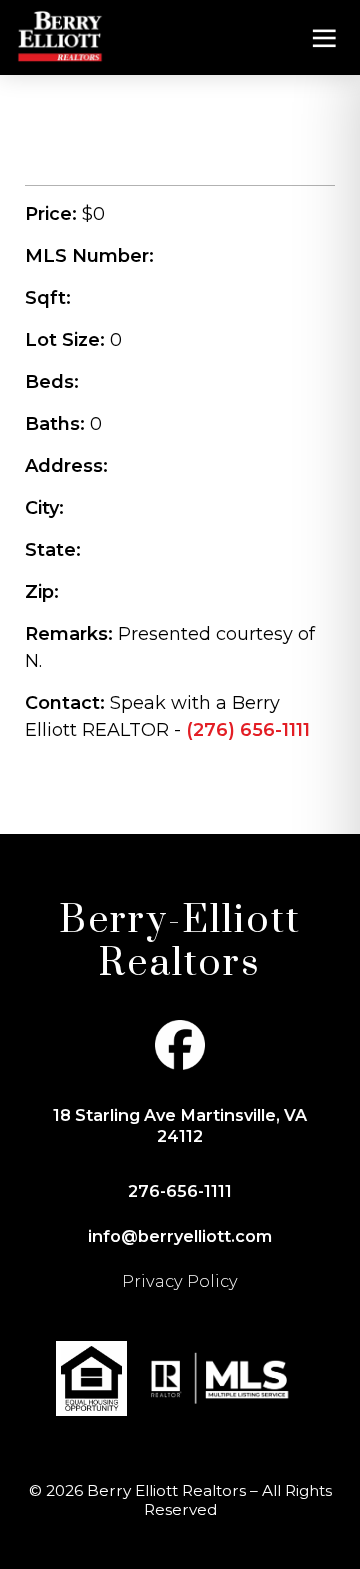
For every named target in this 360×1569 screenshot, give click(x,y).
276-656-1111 (180, 1191)
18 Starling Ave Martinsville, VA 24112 (180, 1125)
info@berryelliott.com (180, 1236)
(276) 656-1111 (248, 730)
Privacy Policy (180, 1281)
